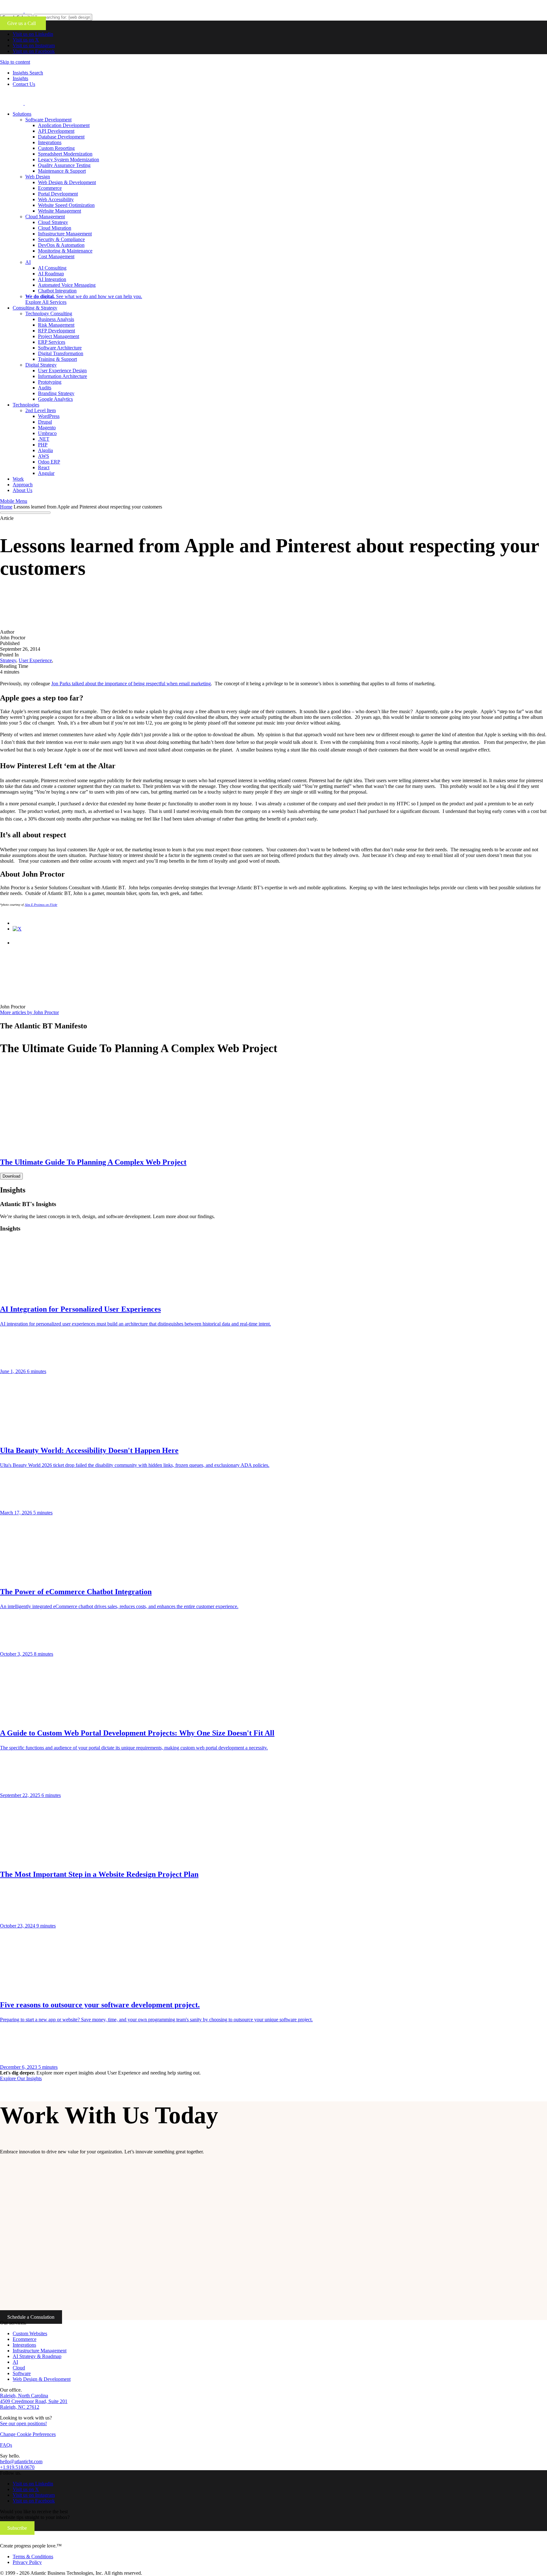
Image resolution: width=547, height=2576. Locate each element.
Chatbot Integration (57, 291)
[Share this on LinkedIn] (19, 943)
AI (28, 262)
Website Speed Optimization (66, 205)
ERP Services (52, 342)
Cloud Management (45, 217)
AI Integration (52, 279)
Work (18, 479)
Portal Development (58, 194)
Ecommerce (50, 188)
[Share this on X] (17, 929)
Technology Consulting (49, 313)
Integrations (50, 142)
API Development (56, 131)
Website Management (60, 211)
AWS (44, 456)
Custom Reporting (56, 148)
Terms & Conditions (33, 2557)
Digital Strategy (41, 365)
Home (6, 507)
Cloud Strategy (53, 222)
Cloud (19, 2368)
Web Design (38, 177)
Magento (47, 428)
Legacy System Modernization (69, 160)
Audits (45, 388)
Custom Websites (30, 2333)
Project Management (59, 336)
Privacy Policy (27, 2562)
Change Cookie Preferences (28, 2434)
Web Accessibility (56, 199)
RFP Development (57, 331)
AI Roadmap (51, 274)
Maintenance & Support (62, 171)
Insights (20, 78)
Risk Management (56, 325)
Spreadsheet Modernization (65, 154)
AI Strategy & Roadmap (37, 2356)
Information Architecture (63, 376)
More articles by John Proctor (29, 1012)
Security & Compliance (61, 239)
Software (22, 2373)
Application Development (64, 125)
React (44, 467)
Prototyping (50, 382)
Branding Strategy (56, 393)
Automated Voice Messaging (67, 285)
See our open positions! (23, 2423)
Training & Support (57, 359)
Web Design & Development (67, 182)
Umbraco (47, 433)
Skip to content (15, 62)
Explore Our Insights (21, 2078)
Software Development (48, 120)
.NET (44, 439)
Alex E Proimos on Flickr (41, 905)
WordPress (49, 416)
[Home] (42, 2540)
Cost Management (56, 256)
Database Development (61, 137)
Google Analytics (55, 399)
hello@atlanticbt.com (21, 2461)
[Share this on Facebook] (19, 923)
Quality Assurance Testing (64, 165)
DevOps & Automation (61, 245)
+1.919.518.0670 (17, 2467)
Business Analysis (56, 319)
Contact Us (24, 84)
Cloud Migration (55, 228)
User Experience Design (62, 371)
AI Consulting (52, 268)
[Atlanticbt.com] (48, 103)
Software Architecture (60, 348)
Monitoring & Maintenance (65, 251)
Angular (46, 473)
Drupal (45, 422)
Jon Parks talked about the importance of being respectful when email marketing (131, 684)
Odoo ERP (49, 462)
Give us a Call (23, 23)
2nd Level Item (41, 410)
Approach (23, 485)
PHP (43, 445)
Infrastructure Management (65, 234)
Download (11, 1176)
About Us (22, 490)
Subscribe (17, 2528)
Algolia (45, 450)
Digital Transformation (61, 353)
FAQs (6, 2445)
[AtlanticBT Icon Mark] (48, 11)
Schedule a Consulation (31, 2317)
